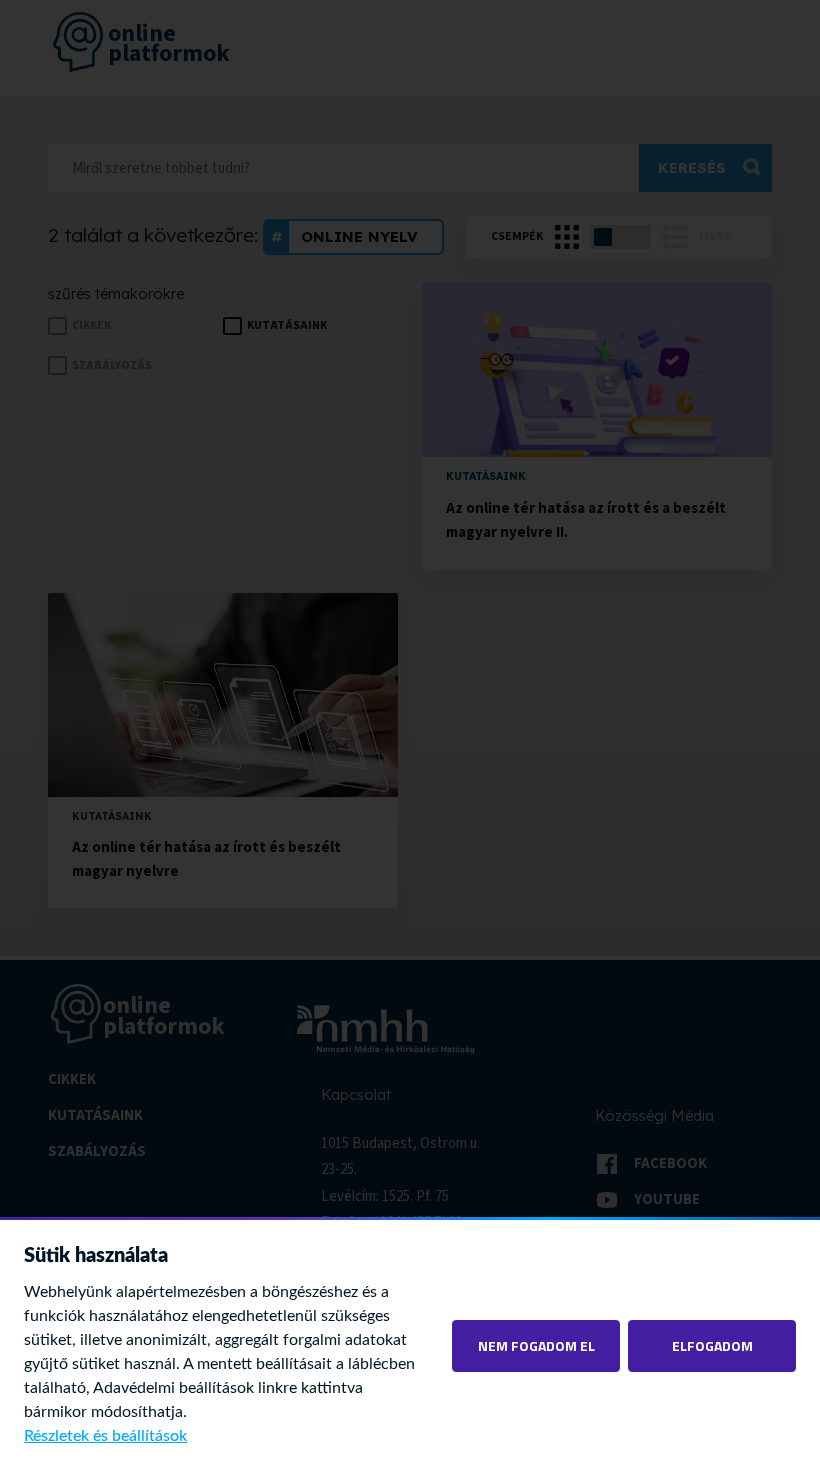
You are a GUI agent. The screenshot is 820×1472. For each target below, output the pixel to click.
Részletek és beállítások (105, 1436)
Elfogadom (712, 1345)
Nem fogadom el (536, 1345)
